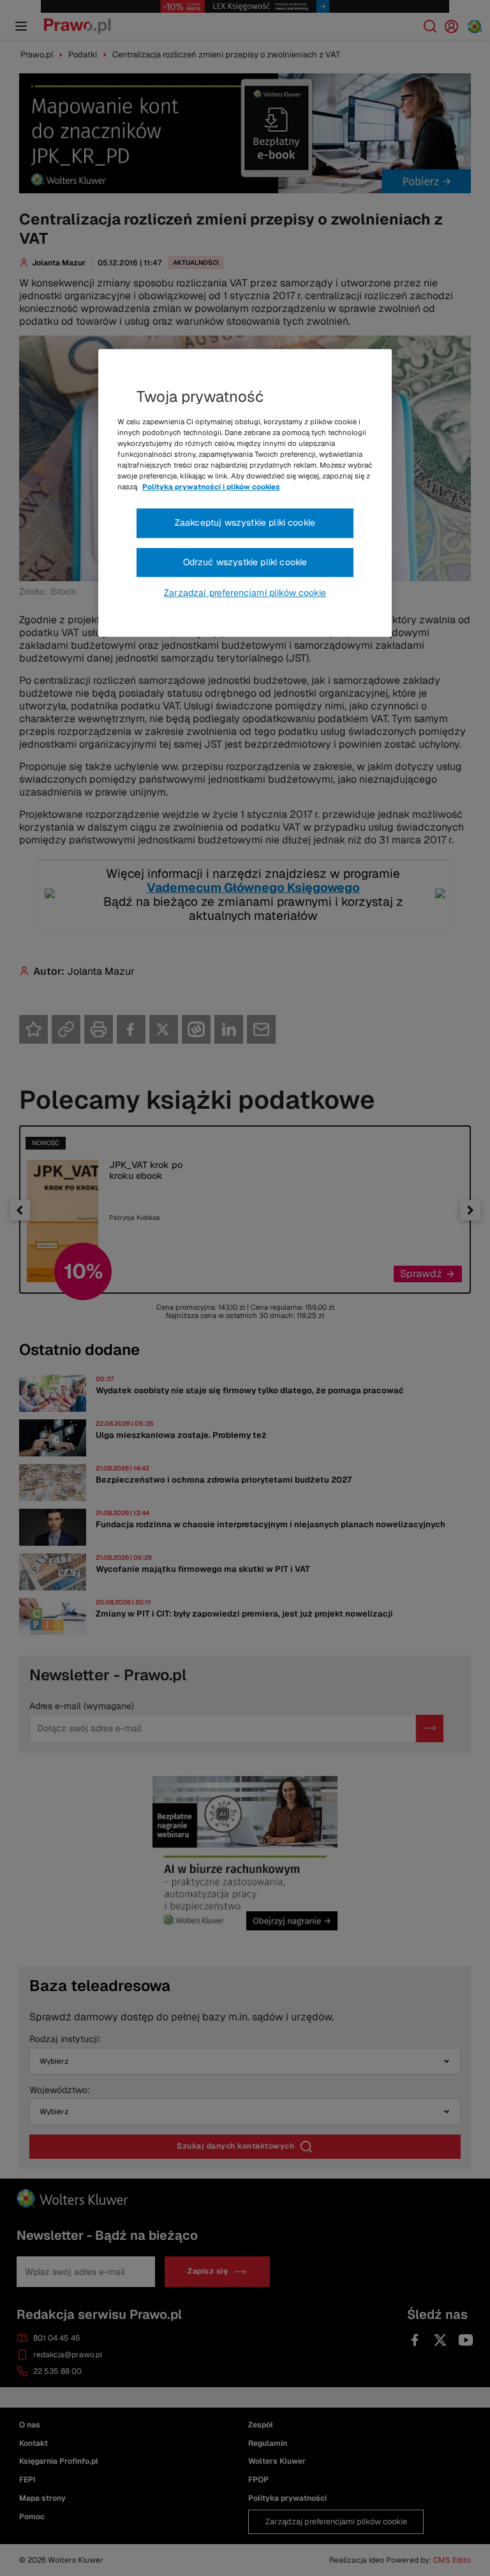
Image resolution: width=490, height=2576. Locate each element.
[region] (245, 493)
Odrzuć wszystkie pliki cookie (245, 562)
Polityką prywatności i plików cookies (211, 487)
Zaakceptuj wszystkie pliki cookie (245, 522)
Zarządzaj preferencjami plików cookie (245, 593)
